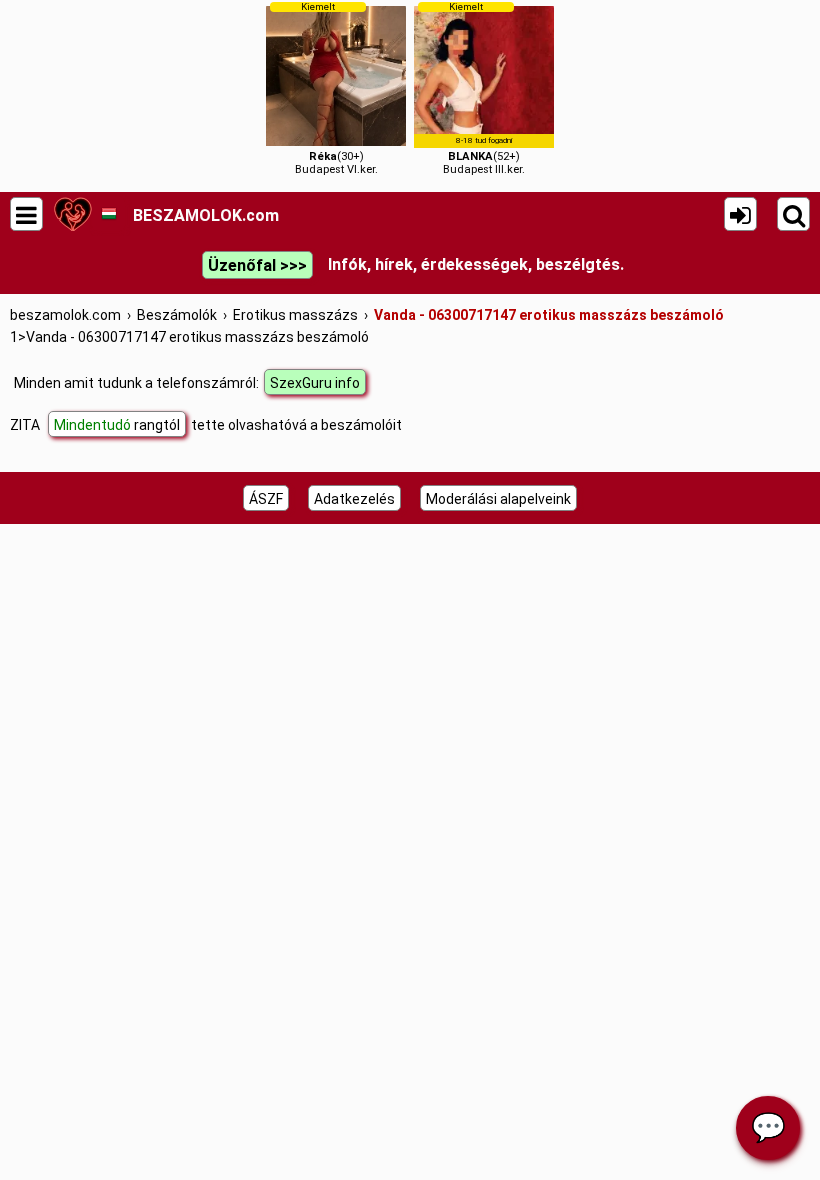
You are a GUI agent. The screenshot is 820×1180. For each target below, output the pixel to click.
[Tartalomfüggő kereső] (793, 214)
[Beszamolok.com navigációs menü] (26, 214)
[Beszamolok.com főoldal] (72, 214)
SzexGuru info (315, 383)
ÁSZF (266, 499)
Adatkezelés (354, 499)
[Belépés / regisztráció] (740, 214)
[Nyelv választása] (108, 214)
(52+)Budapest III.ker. (484, 88)
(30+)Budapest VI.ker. (336, 88)
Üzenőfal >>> (257, 265)
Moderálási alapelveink (498, 499)
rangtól (117, 425)
